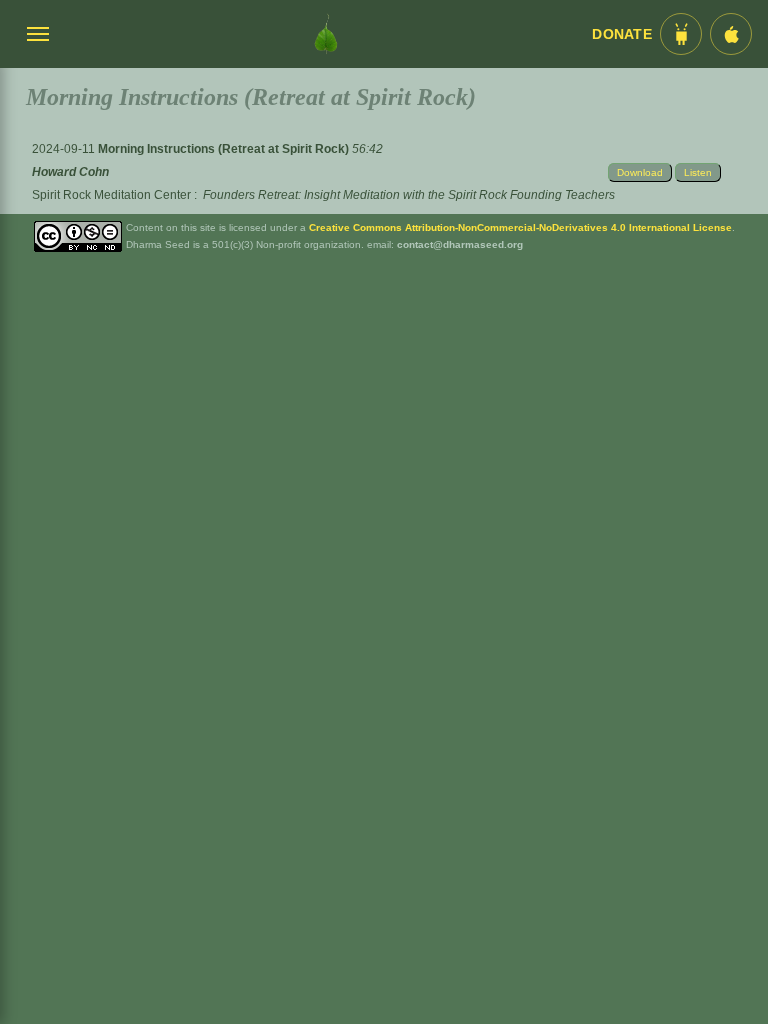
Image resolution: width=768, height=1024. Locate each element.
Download (640, 172)
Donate (622, 34)
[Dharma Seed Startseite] (326, 34)
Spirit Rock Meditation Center (111, 195)
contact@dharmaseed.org (460, 244)
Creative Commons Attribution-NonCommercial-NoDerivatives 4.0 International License (520, 227)
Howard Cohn (70, 172)
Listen (698, 172)
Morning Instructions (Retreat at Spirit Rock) (225, 149)
